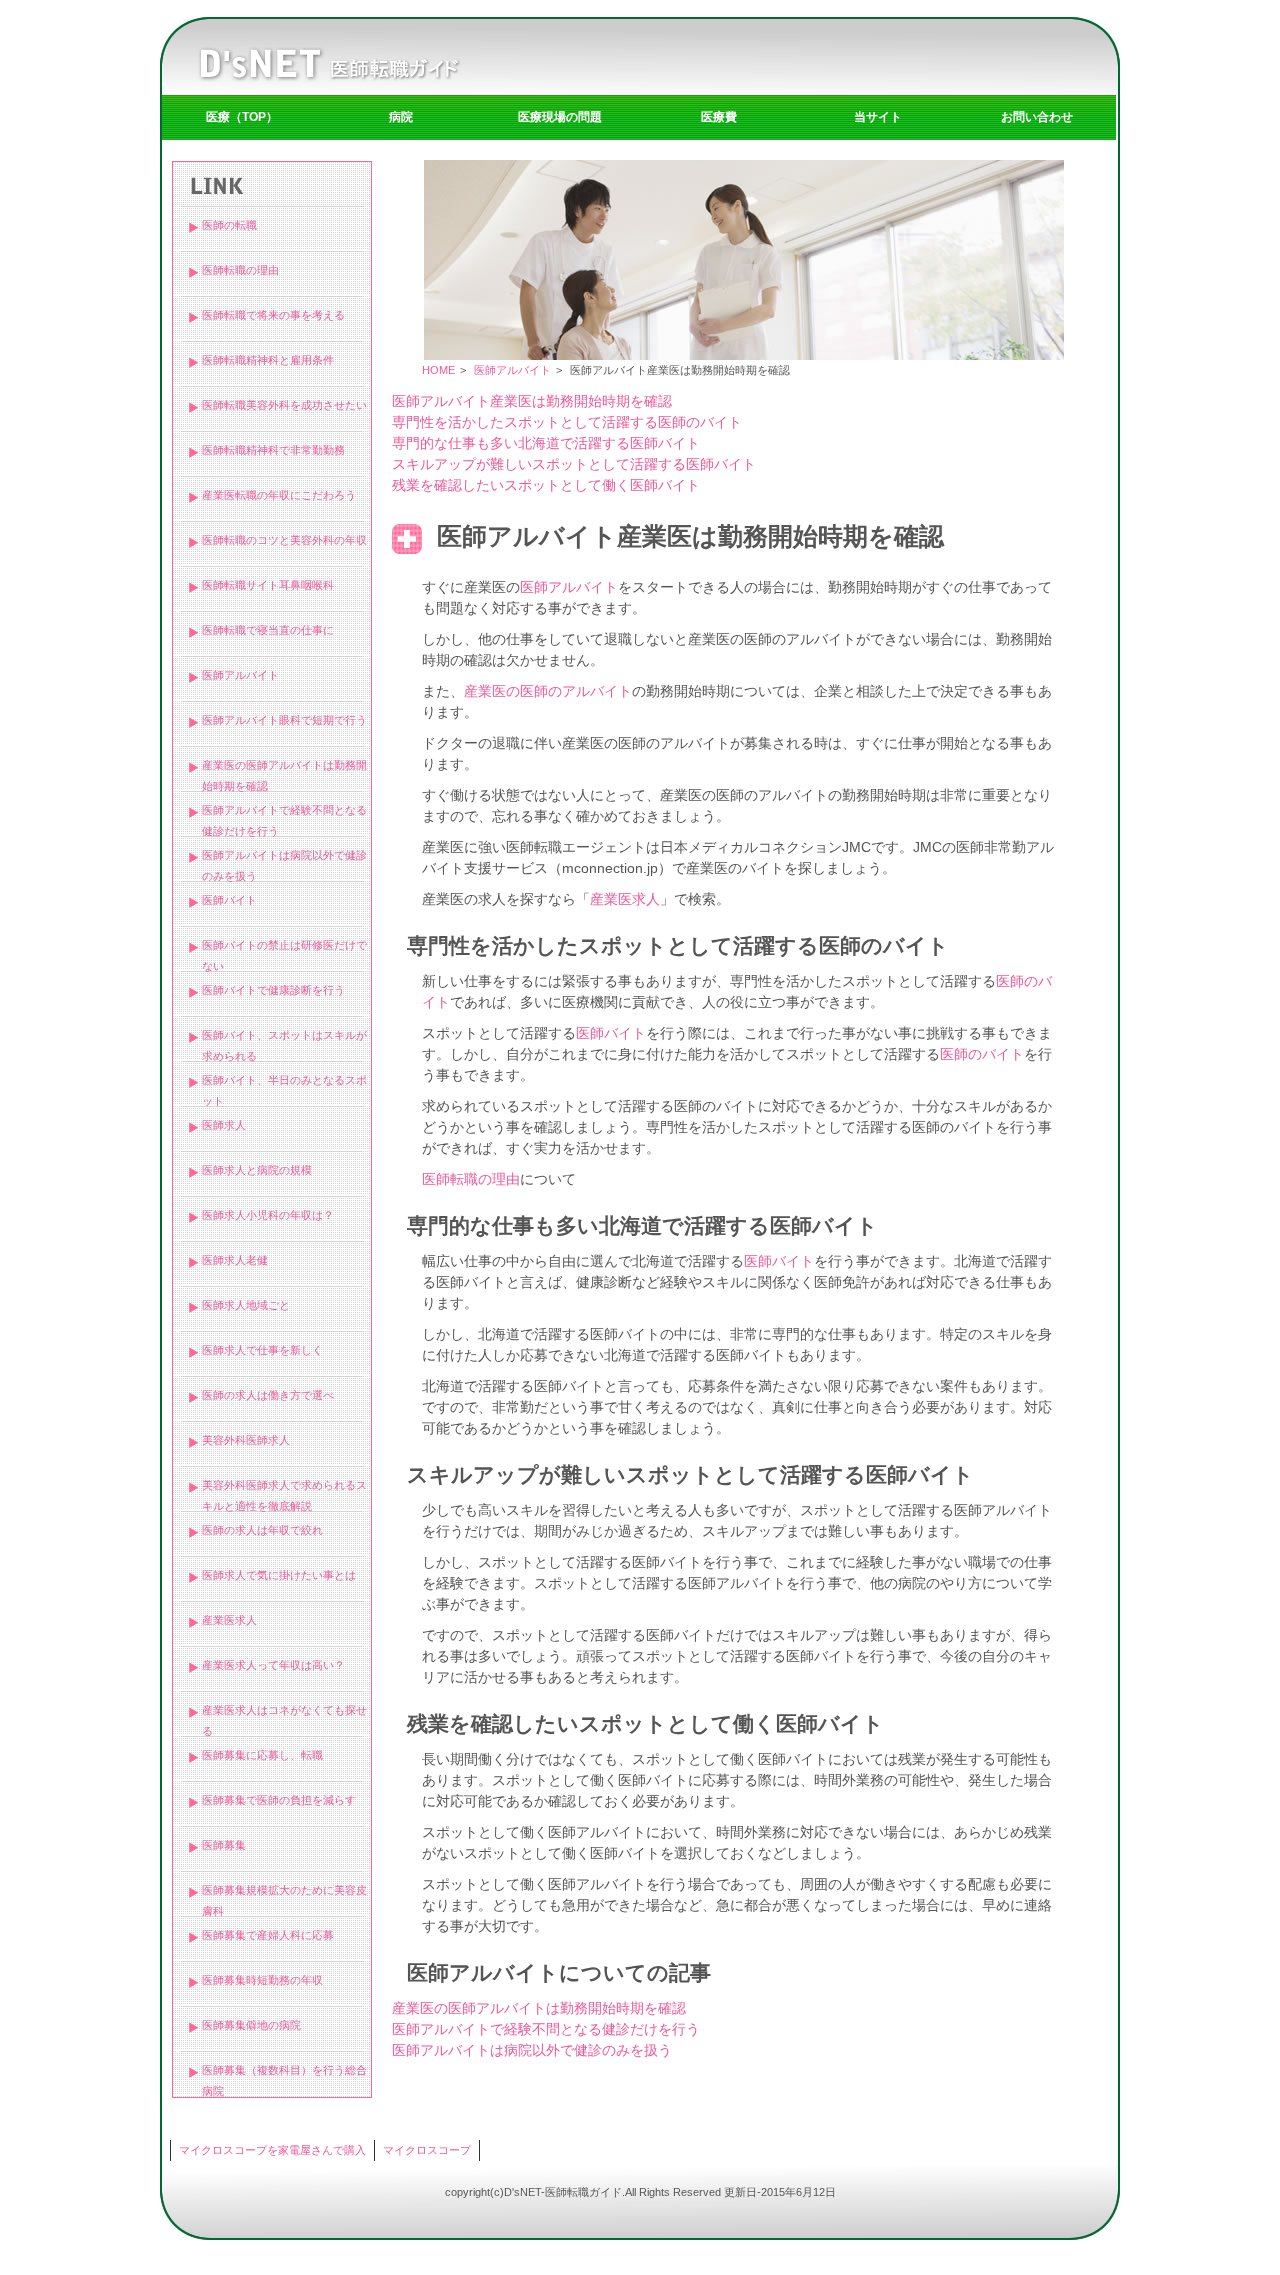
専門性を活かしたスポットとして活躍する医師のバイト (567, 422)
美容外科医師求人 (246, 1440)
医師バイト (229, 900)
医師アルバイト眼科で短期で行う (284, 720)
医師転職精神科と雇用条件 (268, 360)
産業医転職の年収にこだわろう (279, 495)
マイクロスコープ (427, 2150)
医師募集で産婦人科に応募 (268, 1935)
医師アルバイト (240, 675)
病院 (401, 117)
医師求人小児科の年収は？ (268, 1215)
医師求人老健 (235, 1260)
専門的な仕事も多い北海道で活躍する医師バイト (546, 443)
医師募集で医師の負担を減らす (279, 1800)
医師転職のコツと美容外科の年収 (284, 540)
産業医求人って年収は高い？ (273, 1665)
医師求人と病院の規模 (257, 1170)
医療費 (719, 117)
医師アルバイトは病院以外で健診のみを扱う (532, 2050)
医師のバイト (982, 1054)
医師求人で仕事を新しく (262, 1350)
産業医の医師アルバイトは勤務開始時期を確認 (539, 2008)
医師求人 (224, 1125)
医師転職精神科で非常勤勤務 (273, 450)
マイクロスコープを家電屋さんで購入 (272, 2150)
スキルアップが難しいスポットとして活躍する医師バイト (574, 464)
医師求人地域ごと (246, 1305)
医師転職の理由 (240, 270)
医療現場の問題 (560, 117)
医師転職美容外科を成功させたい (284, 405)
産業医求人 (229, 1620)
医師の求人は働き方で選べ (268, 1395)
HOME (438, 370)
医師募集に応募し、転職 (262, 1755)
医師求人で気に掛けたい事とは (279, 1575)
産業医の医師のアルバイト (548, 691)
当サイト (878, 117)
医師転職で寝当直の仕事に (268, 630)
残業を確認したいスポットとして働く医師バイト (546, 485)
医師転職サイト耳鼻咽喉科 (268, 585)
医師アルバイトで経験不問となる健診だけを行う (546, 2029)
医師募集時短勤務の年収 (262, 1980)
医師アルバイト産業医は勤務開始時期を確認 (532, 401)
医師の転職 (229, 225)
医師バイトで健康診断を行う (273, 990)
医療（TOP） (242, 117)
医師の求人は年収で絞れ (262, 1530)
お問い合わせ (1037, 117)
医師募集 (224, 1845)
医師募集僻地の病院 (251, 2025)
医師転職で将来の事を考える (273, 315)
